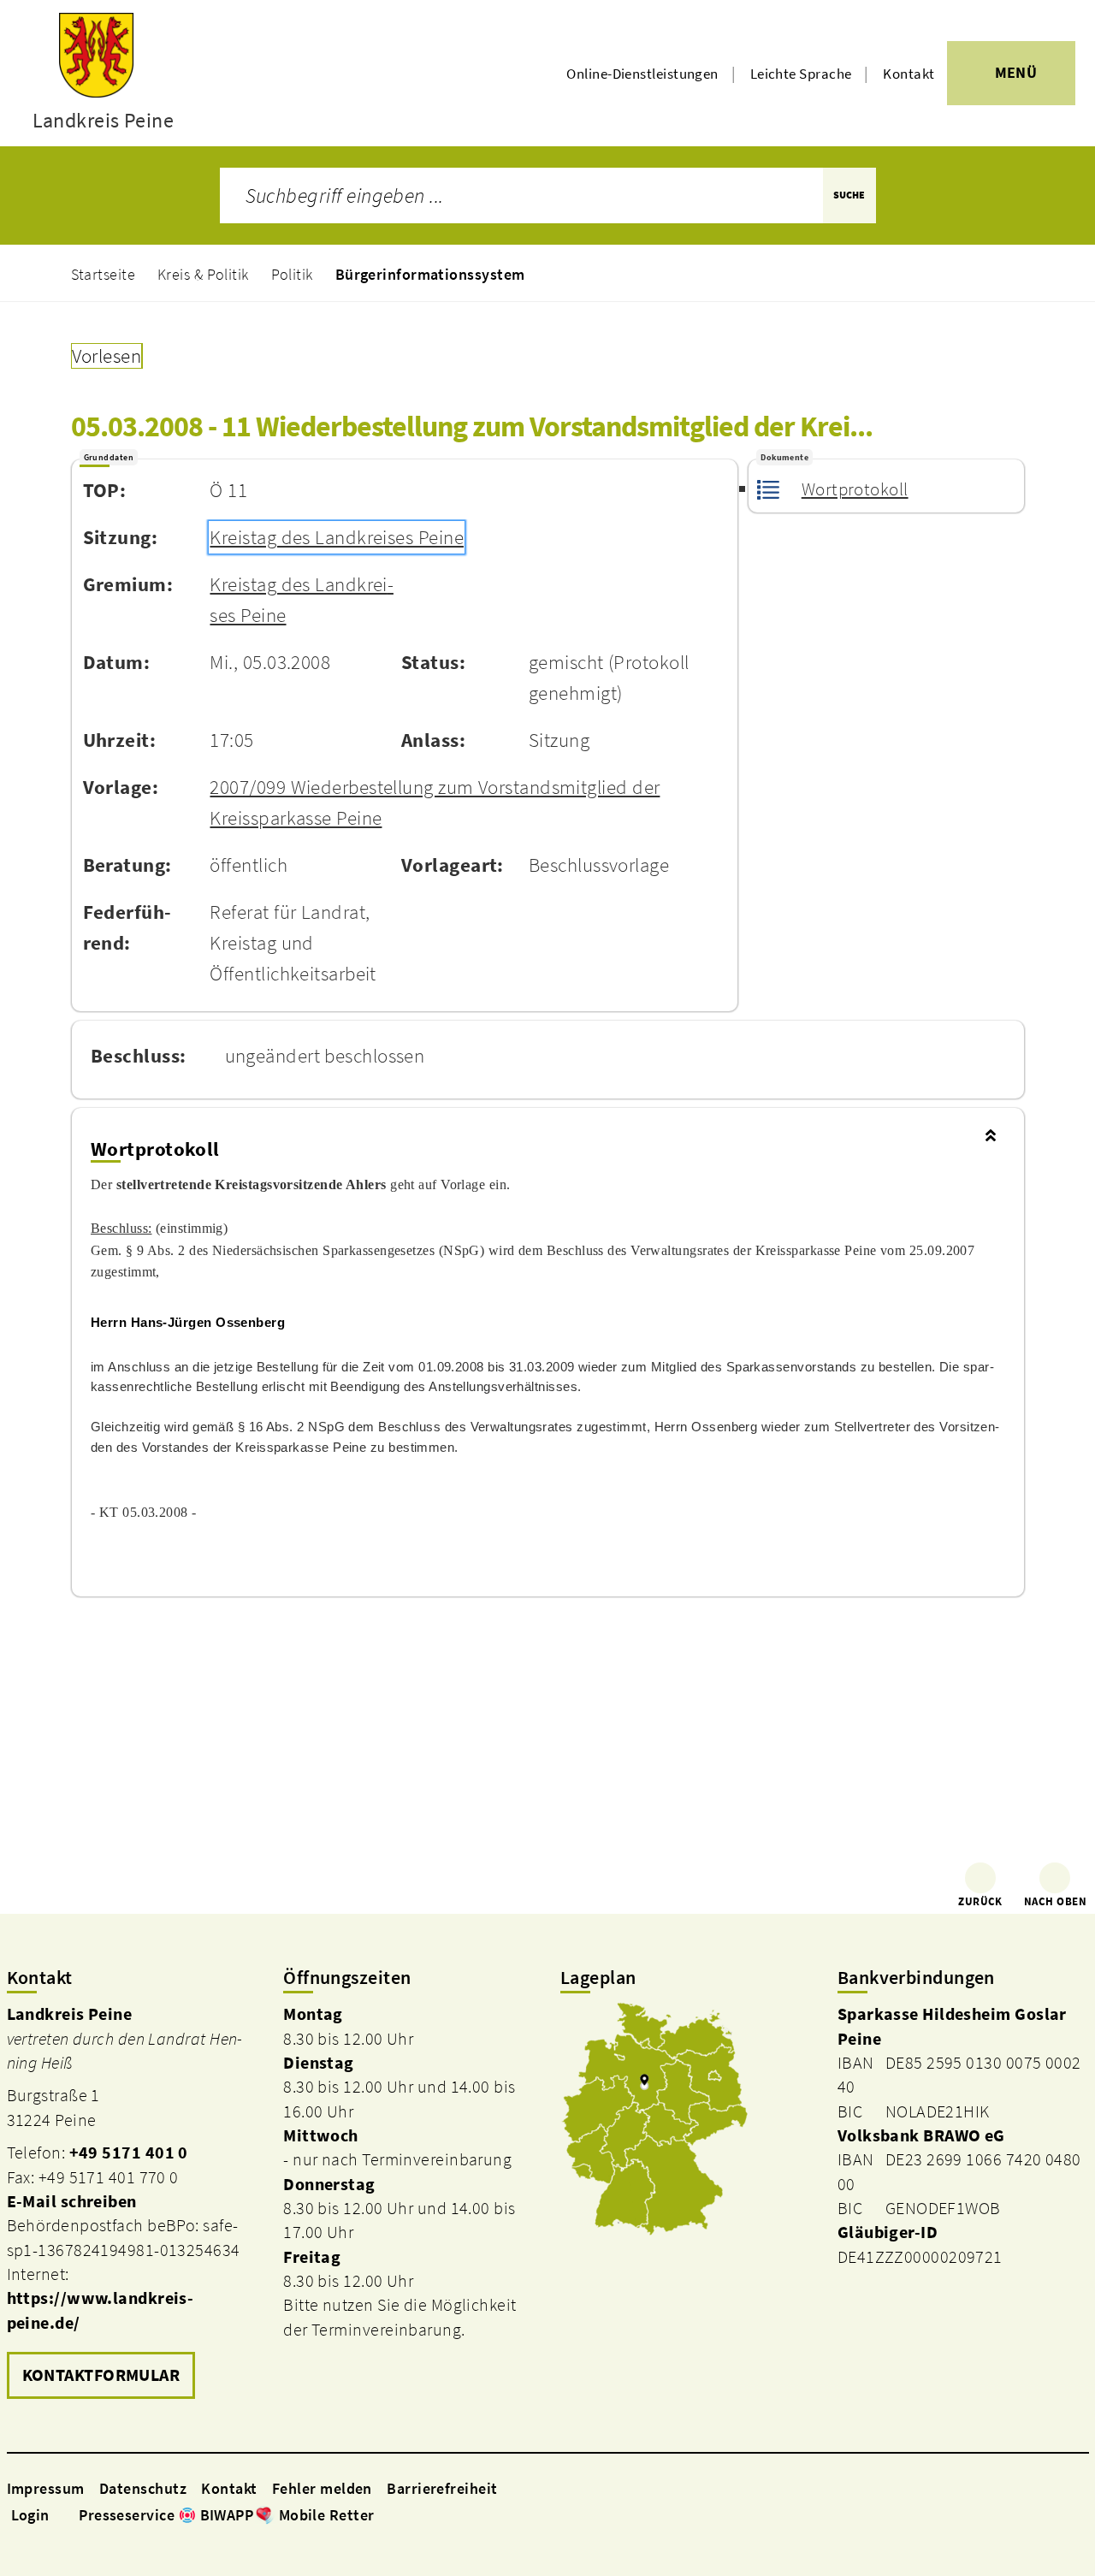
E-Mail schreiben (72, 2201)
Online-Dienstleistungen (642, 74)
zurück (980, 1901)
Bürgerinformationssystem (430, 274)
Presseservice (127, 2515)
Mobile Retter (327, 2515)
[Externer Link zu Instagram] (404, 2514)
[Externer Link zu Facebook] (383, 2514)
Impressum (46, 2488)
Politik (292, 274)
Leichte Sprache (801, 74)
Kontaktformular (101, 2375)
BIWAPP (227, 2515)
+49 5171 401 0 (129, 2153)
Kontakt (909, 74)
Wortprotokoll (855, 489)
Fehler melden (322, 2488)
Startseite (104, 274)
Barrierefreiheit (442, 2488)
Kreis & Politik (203, 274)
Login (30, 2515)
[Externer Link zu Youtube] (424, 2514)
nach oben (1055, 1901)
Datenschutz (143, 2488)
